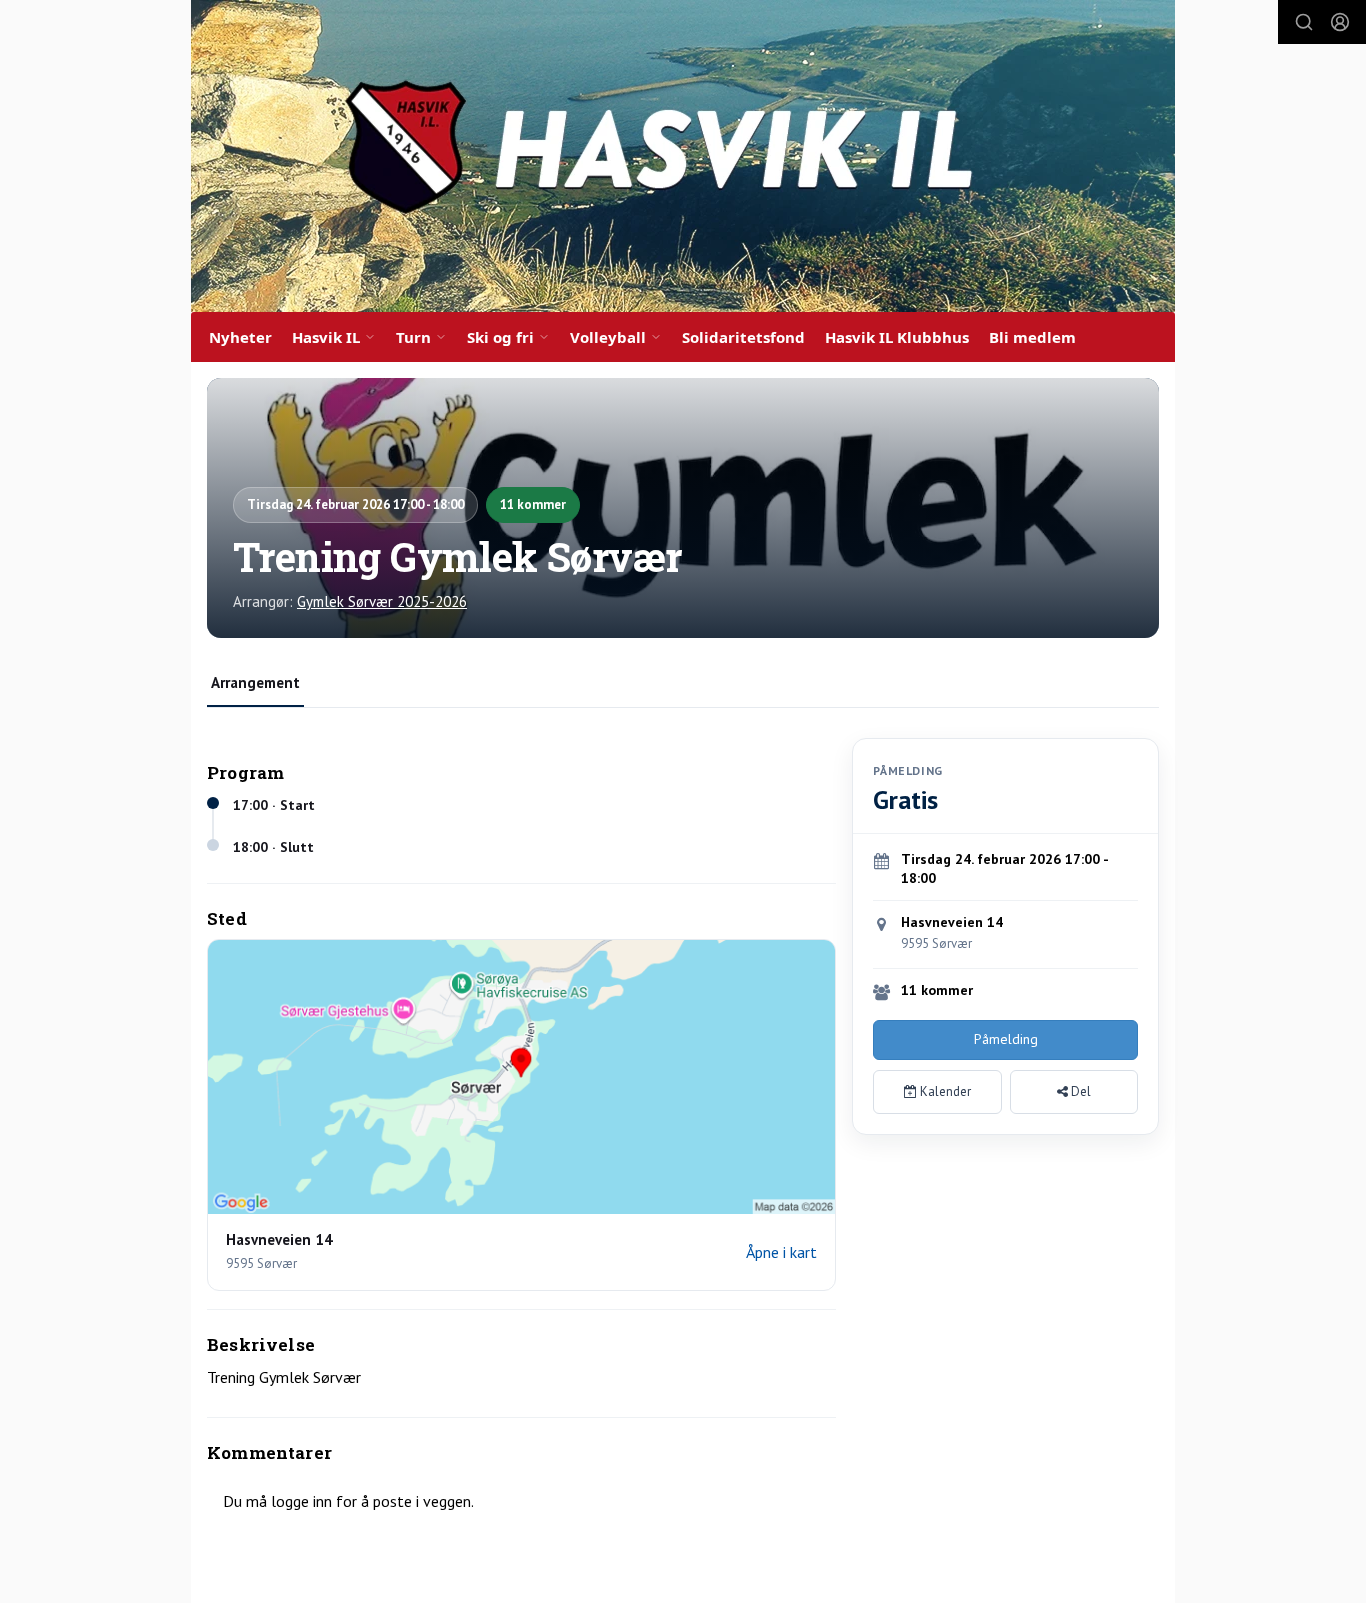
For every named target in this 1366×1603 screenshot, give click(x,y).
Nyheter (240, 337)
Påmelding (1006, 1039)
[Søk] (1304, 22)
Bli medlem (1032, 337)
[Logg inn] (1340, 22)
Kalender (944, 1091)
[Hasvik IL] (683, 156)
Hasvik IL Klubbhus (897, 337)
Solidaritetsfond (743, 337)
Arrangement (255, 682)
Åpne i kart (781, 1252)
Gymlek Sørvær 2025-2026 (382, 601)
